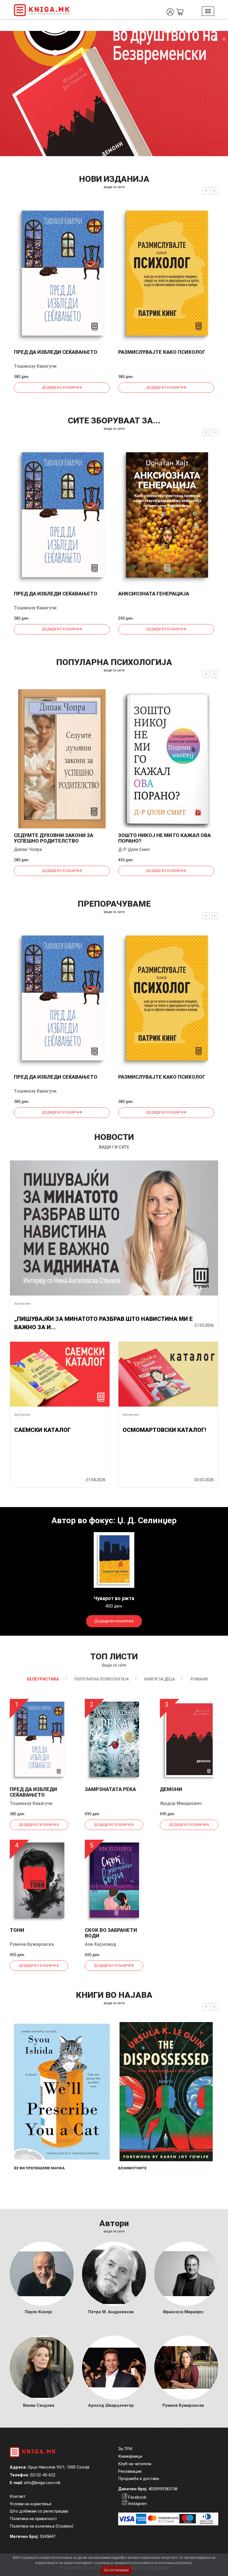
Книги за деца (160, 1679)
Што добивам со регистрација (39, 2511)
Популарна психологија (101, 1679)
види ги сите (114, 187)
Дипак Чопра (28, 849)
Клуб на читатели (135, 2464)
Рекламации (130, 2471)
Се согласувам (116, 2570)
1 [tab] (215, 39)
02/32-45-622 (43, 2475)
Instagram (137, 2504)
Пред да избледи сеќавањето (56, 352)
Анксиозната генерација (154, 594)
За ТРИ (125, 2449)
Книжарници (130, 2456)
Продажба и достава (139, 2479)
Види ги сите (114, 1665)
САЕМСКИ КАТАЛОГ (43, 1430)
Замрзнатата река (110, 1789)
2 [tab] (224, 39)
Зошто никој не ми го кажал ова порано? (164, 838)
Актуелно (22, 1303)
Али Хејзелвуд (101, 1944)
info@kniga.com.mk (42, 2483)
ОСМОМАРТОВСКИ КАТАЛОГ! (164, 1430)
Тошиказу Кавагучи (35, 366)
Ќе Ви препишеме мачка (39, 2168)
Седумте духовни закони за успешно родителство (54, 838)
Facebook (137, 2497)
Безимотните (132, 2168)
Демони (171, 1789)
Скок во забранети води (111, 1933)
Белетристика (43, 1679)
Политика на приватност (33, 2519)
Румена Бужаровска (32, 1944)
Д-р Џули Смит (134, 849)
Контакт (18, 2496)
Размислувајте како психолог (162, 352)
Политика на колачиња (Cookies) (42, 2526)
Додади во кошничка (62, 387)
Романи (199, 1679)
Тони (17, 1930)
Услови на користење (31, 2504)
